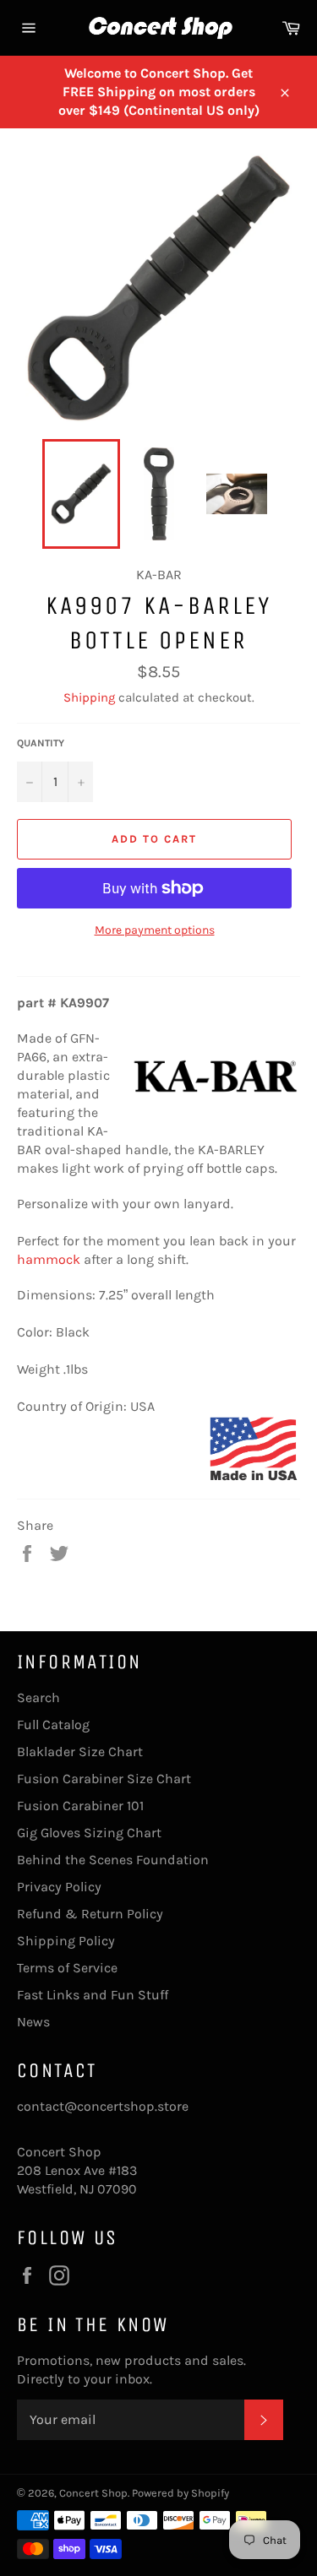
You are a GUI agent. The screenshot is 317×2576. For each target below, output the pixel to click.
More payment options (155, 930)
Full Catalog (53, 1725)
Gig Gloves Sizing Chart (89, 1833)
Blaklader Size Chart (80, 1752)
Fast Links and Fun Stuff (93, 1995)
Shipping (89, 697)
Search (38, 1697)
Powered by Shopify (180, 2493)
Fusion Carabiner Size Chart (104, 1779)
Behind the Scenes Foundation (113, 1860)
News (33, 2022)
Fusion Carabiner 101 (80, 1806)
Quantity (41, 743)
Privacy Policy (59, 1887)
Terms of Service (67, 1968)
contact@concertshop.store (103, 2106)
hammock (49, 1259)
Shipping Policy (66, 1941)
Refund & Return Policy (90, 1914)
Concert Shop (93, 2493)
